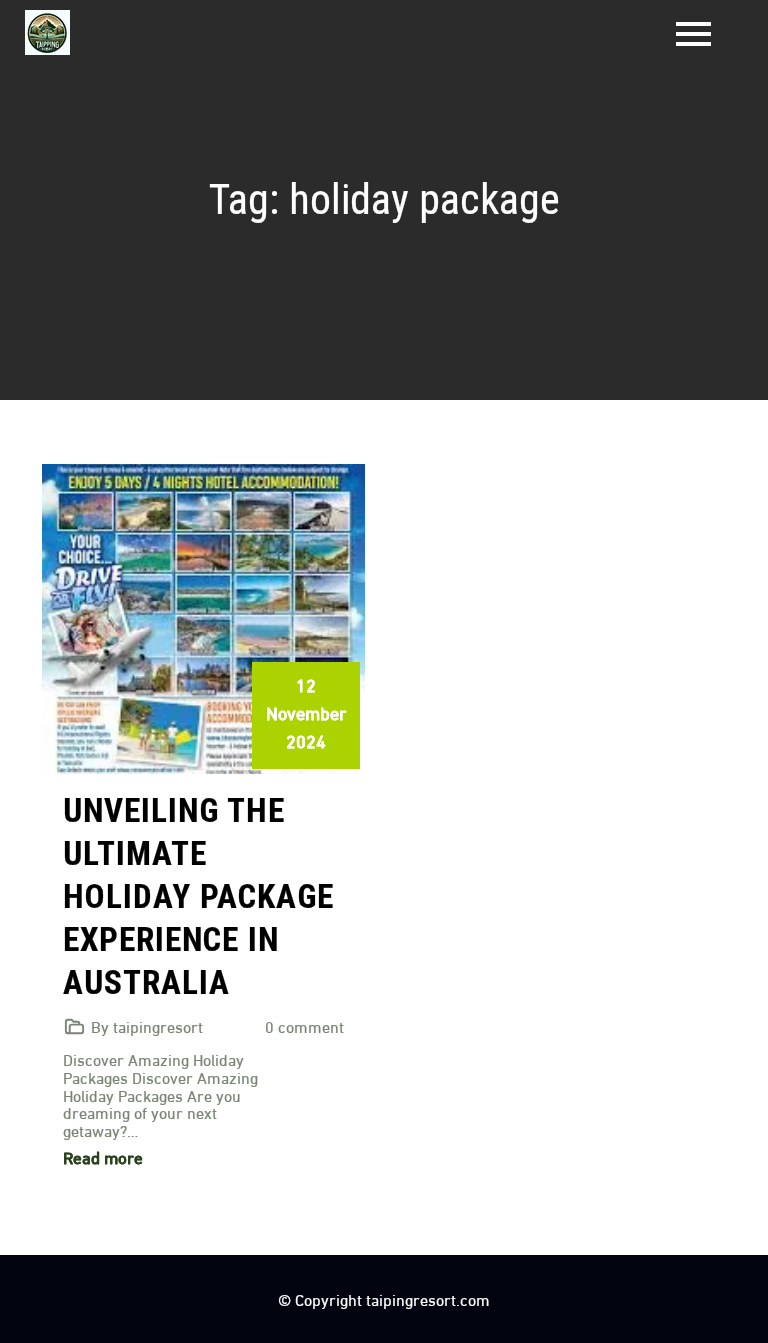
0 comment (304, 1025)
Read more (103, 1156)
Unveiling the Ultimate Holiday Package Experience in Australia (198, 896)
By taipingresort (147, 1025)
